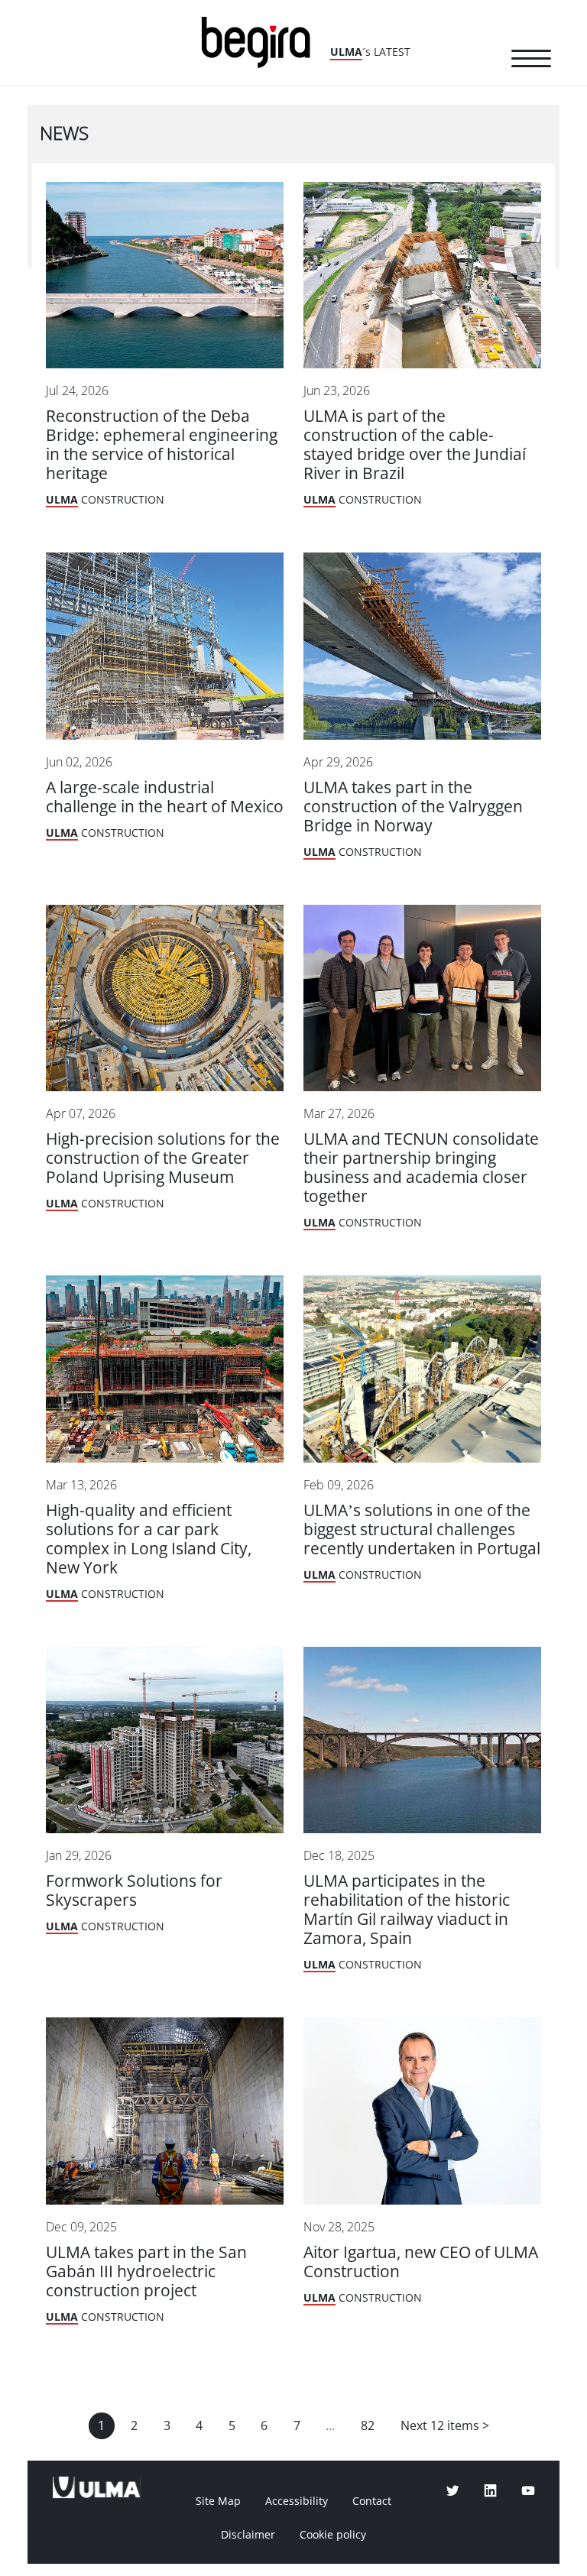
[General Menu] (531, 61)
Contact (372, 2501)
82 (368, 2426)
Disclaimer (248, 2535)
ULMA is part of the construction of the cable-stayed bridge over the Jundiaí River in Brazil (415, 445)
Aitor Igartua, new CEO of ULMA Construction (421, 2262)
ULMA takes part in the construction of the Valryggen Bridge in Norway (413, 807)
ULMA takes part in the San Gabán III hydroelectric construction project (146, 2271)
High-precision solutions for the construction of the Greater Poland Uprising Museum (163, 1158)
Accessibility (297, 2501)
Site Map (218, 2501)
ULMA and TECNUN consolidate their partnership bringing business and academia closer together (421, 1168)
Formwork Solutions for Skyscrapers (134, 1891)
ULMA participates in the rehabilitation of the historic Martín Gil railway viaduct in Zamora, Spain (407, 1910)
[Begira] (261, 41)
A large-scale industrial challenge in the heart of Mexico (165, 797)
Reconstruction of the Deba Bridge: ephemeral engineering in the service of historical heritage (162, 445)
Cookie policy (333, 2535)
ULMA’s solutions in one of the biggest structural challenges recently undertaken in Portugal (422, 1529)
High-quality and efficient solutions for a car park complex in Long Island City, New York (149, 1539)
